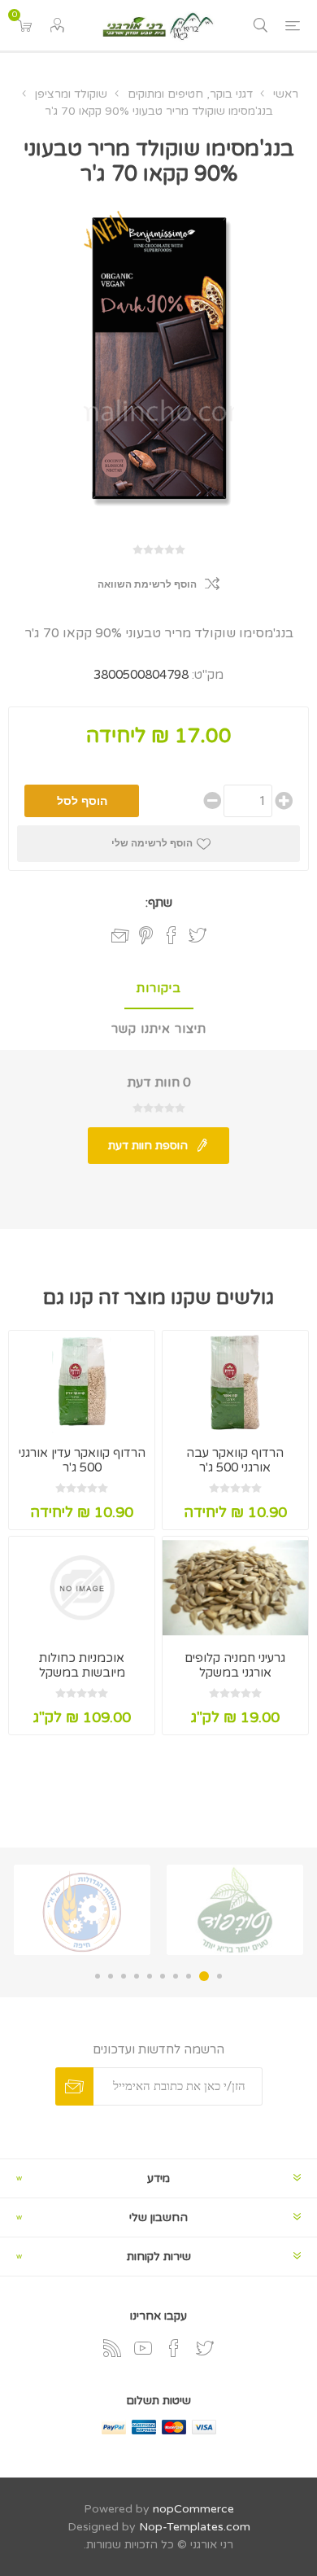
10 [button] (98, 1976)
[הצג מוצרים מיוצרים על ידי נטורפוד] (235, 1910)
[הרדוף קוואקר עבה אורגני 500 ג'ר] (235, 1382)
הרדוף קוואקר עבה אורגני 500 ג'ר (235, 1460)
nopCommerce (193, 2509)
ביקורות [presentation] (159, 988)
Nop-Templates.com (195, 2527)
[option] (235, 1910)
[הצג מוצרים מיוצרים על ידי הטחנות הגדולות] (82, 1910)
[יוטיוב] (143, 2348)
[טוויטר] (205, 2348)
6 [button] (150, 1976)
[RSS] (112, 2348)
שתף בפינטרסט (146, 935)
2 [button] (204, 1976)
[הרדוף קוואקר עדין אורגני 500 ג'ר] (82, 1382)
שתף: (159, 903)
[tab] (158, 989)
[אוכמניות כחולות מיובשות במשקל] (82, 1588)
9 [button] (111, 1976)
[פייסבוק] (174, 2348)
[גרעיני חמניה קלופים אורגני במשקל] (235, 1588)
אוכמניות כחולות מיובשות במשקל (82, 1665)
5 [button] (163, 1976)
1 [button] (219, 1976)
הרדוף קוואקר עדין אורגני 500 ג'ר (82, 1460)
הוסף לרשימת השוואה (147, 584)
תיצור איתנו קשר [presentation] (159, 1029)
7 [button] (137, 1976)
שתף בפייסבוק (172, 935)
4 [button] (176, 1976)
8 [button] (124, 1976)
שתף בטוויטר (198, 935)
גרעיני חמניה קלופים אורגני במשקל (235, 1665)
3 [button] (189, 1976)
